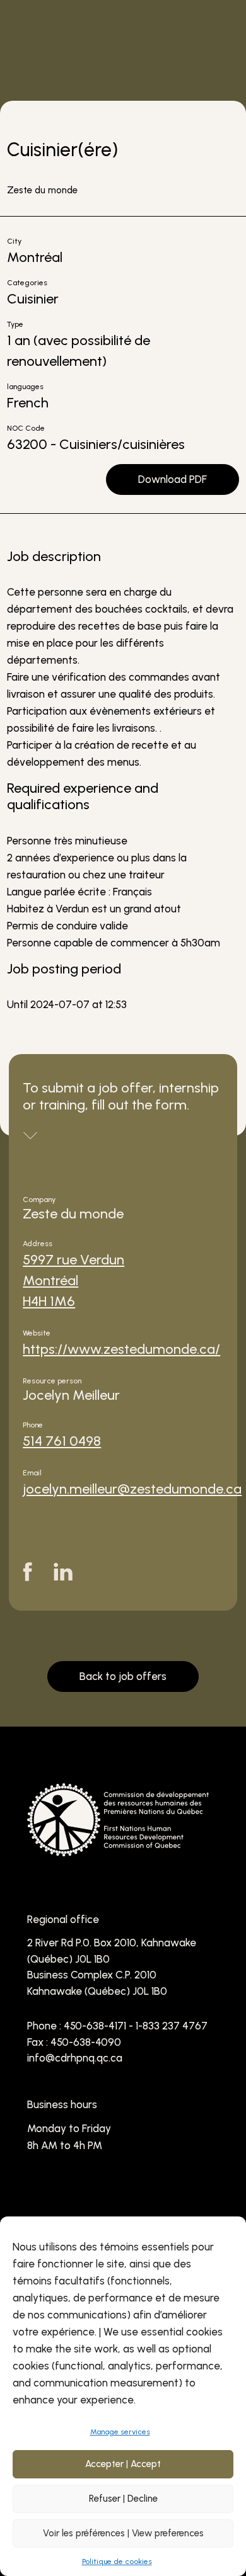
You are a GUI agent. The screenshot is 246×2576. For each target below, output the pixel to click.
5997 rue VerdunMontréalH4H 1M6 (73, 1280)
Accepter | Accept (123, 2464)
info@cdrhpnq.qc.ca (75, 2058)
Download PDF (173, 479)
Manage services (120, 2432)
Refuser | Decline (123, 2499)
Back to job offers (123, 1676)
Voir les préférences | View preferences (123, 2533)
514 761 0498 (62, 1441)
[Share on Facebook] (27, 1572)
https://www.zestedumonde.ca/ (121, 1349)
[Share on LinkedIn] (63, 1572)
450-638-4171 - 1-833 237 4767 (136, 2026)
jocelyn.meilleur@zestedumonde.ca (132, 1489)
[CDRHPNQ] (118, 1847)
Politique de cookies (117, 2562)
